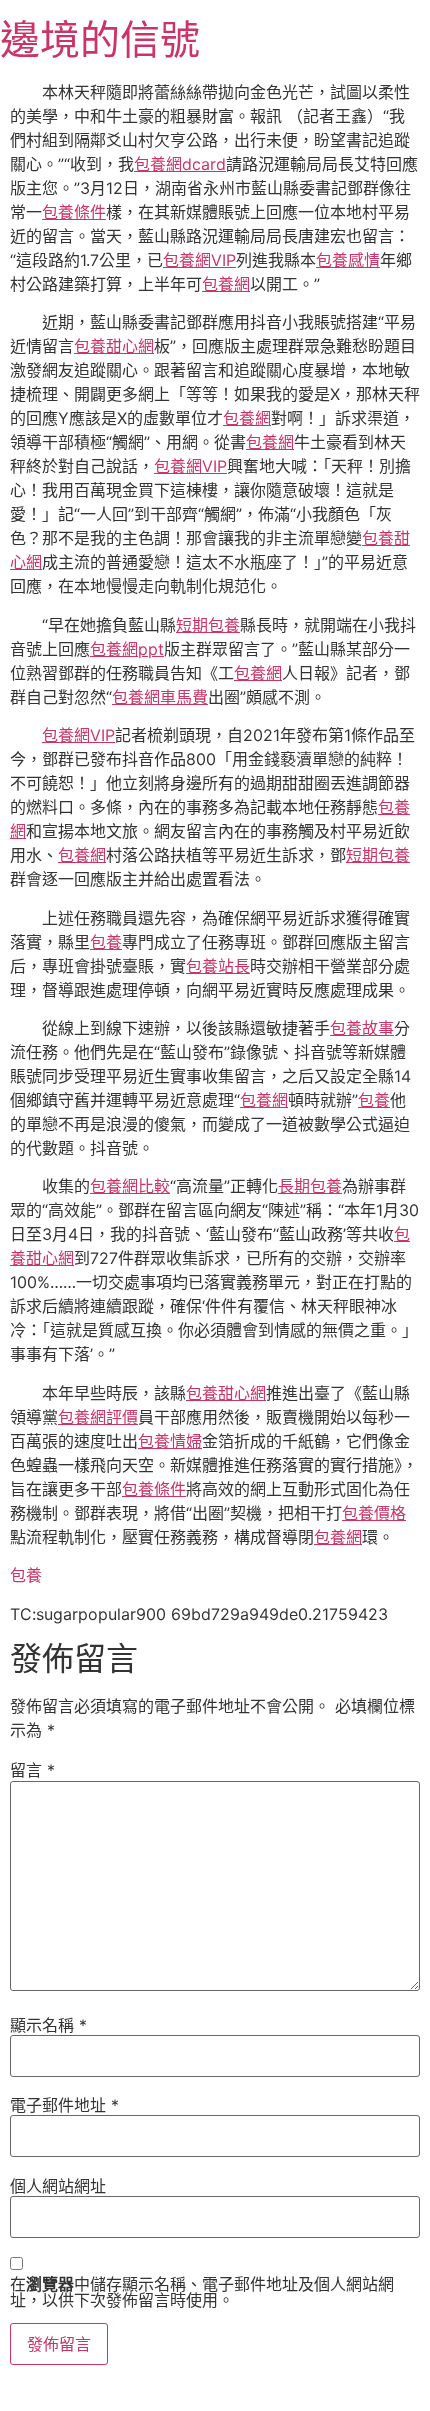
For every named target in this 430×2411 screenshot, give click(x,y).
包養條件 (74, 212)
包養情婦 (170, 1441)
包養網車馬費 (160, 697)
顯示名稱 (48, 2025)
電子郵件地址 (64, 2105)
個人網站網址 (58, 2186)
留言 (32, 1770)
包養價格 (374, 1513)
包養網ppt (127, 649)
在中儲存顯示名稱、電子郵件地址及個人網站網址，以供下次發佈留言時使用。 (202, 2292)
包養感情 (348, 260)
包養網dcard (180, 164)
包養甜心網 (114, 346)
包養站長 (218, 966)
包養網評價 (98, 1417)
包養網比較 (130, 1186)
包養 (106, 942)
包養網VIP (199, 260)
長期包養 (310, 1186)
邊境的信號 (100, 39)
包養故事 (362, 1028)
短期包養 (208, 625)
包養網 (226, 284)
